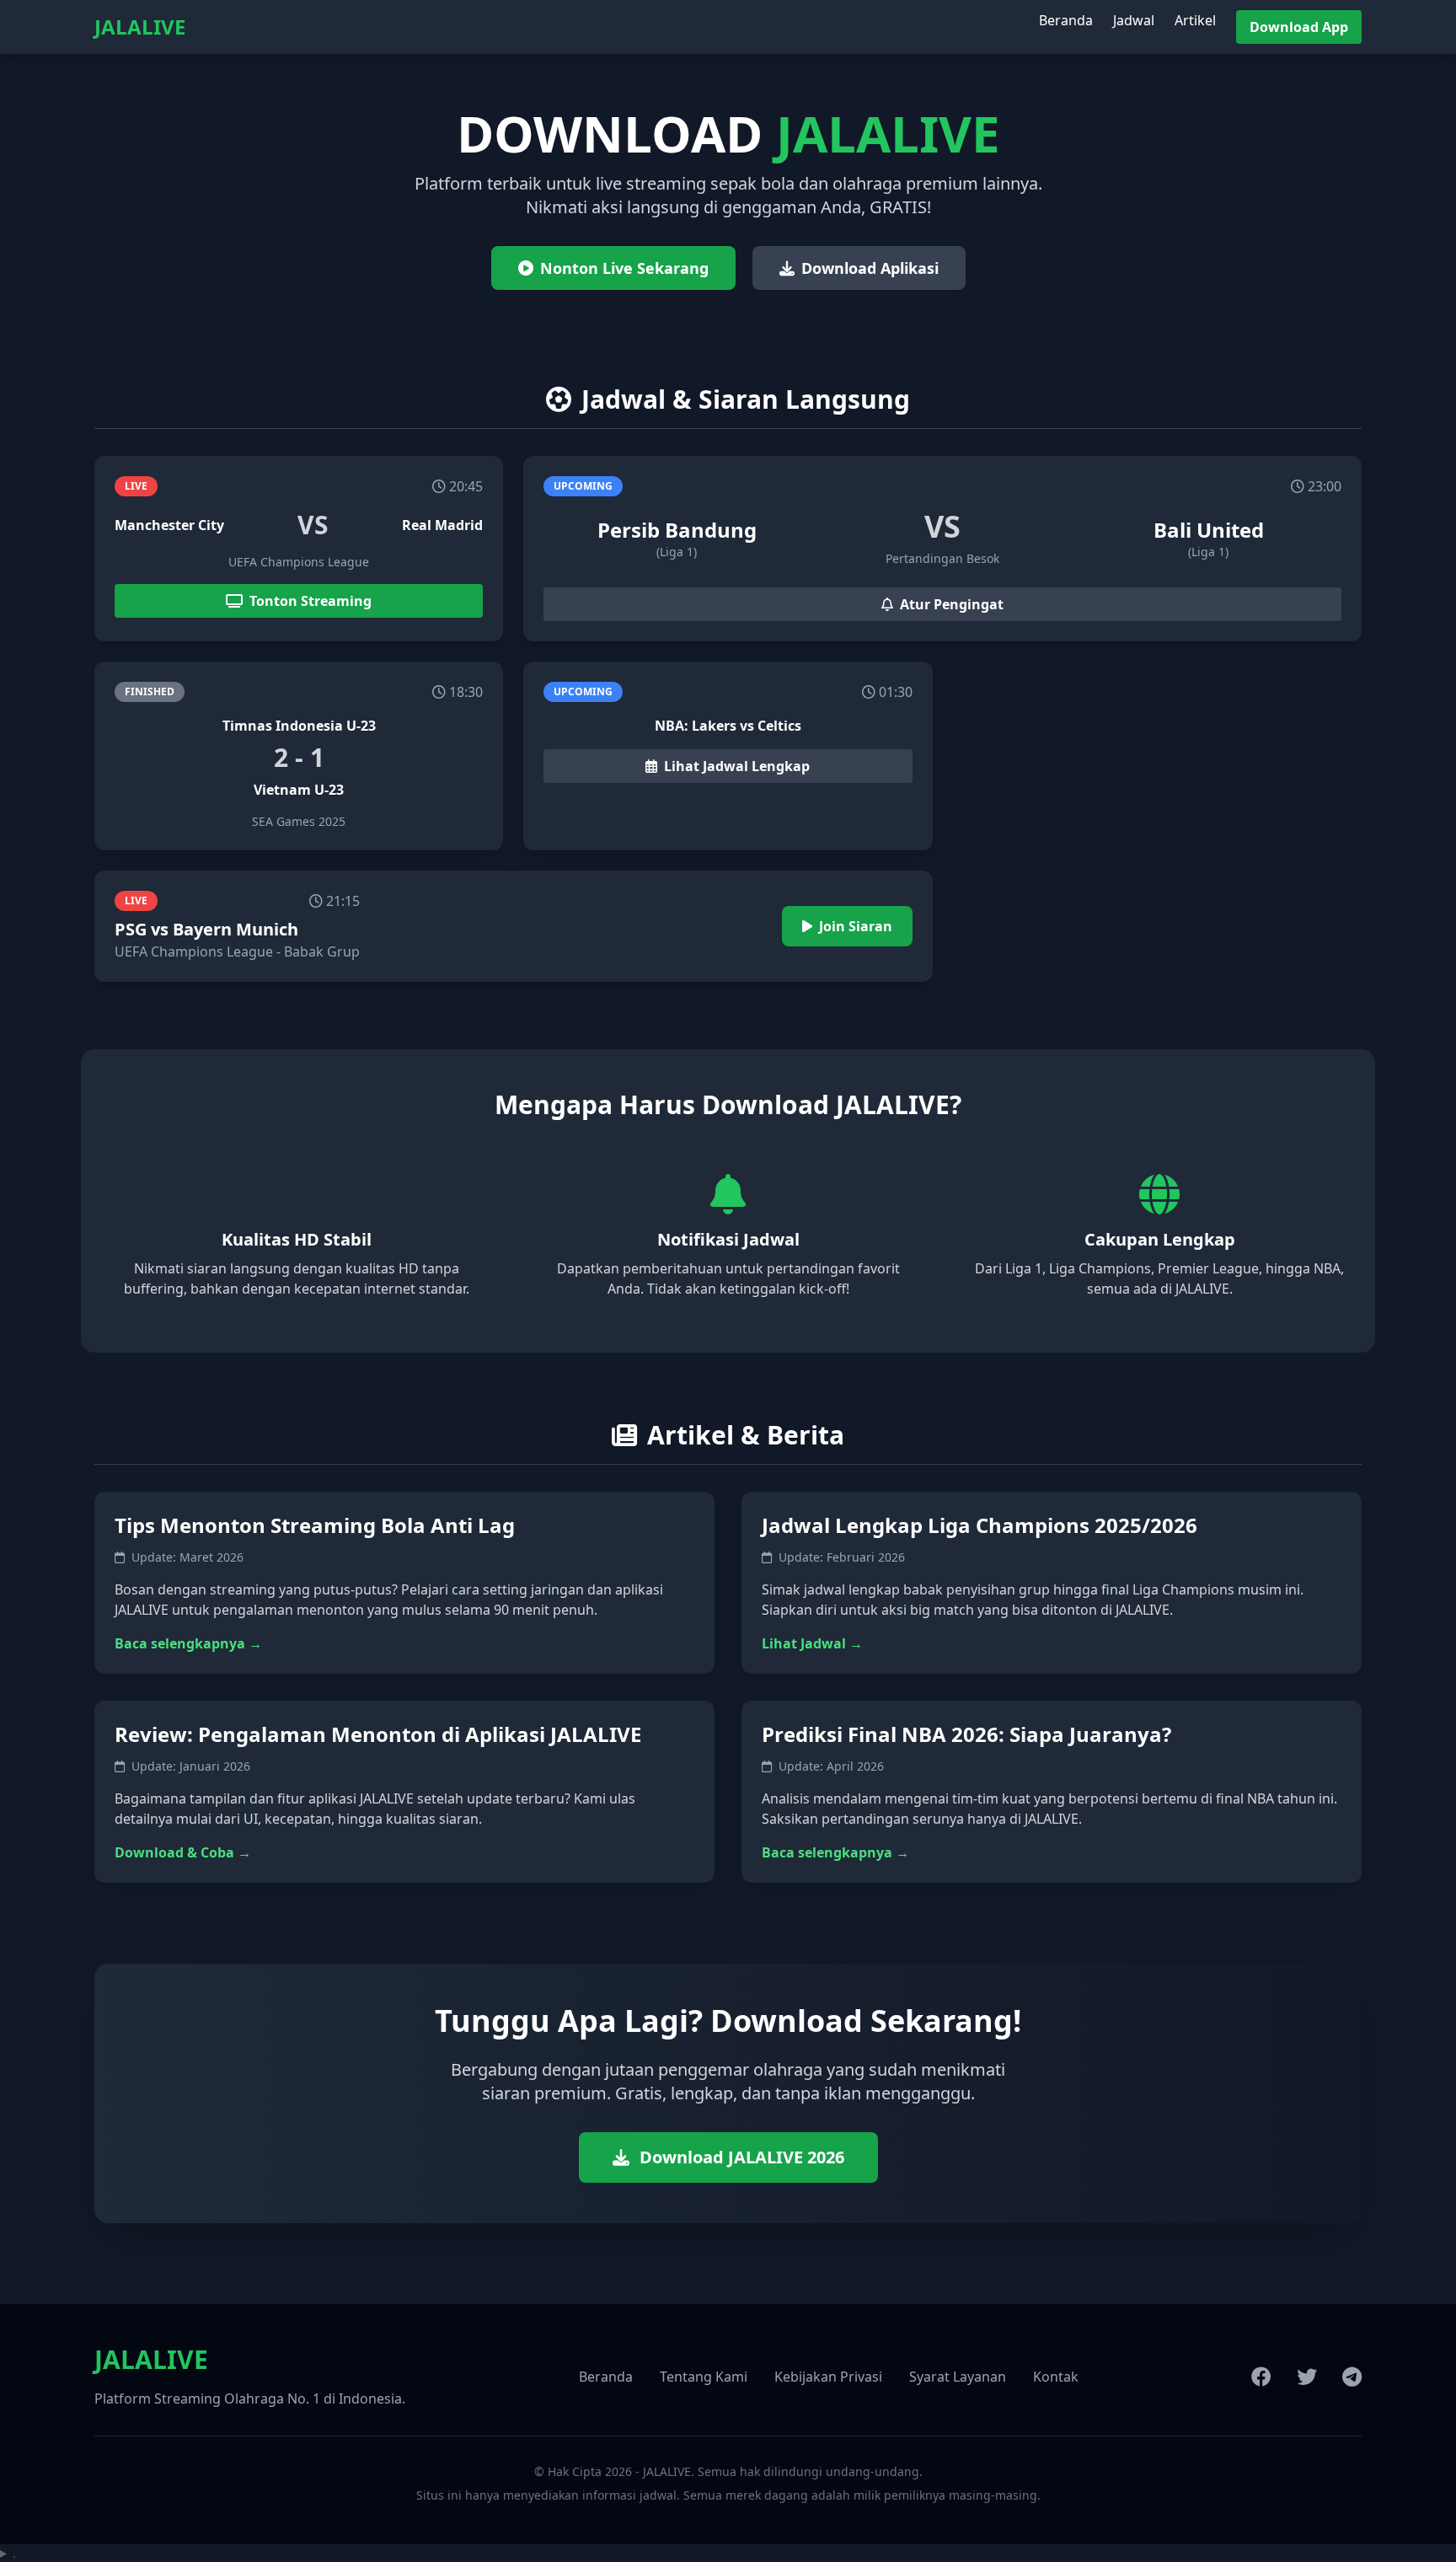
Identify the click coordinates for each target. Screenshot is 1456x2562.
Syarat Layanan (958, 2377)
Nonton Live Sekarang (624, 268)
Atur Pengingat (952, 604)
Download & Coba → (183, 1852)
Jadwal (1134, 20)
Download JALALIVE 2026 (742, 2157)
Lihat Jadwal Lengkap (737, 766)
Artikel (1195, 20)
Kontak (1056, 2377)
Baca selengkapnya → (188, 1643)
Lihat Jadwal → (812, 1643)
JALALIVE (140, 27)
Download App (1299, 27)
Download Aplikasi (870, 268)
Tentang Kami (704, 2377)
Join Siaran (856, 926)
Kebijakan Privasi (828, 2377)
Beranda (1066, 20)
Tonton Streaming (310, 601)
